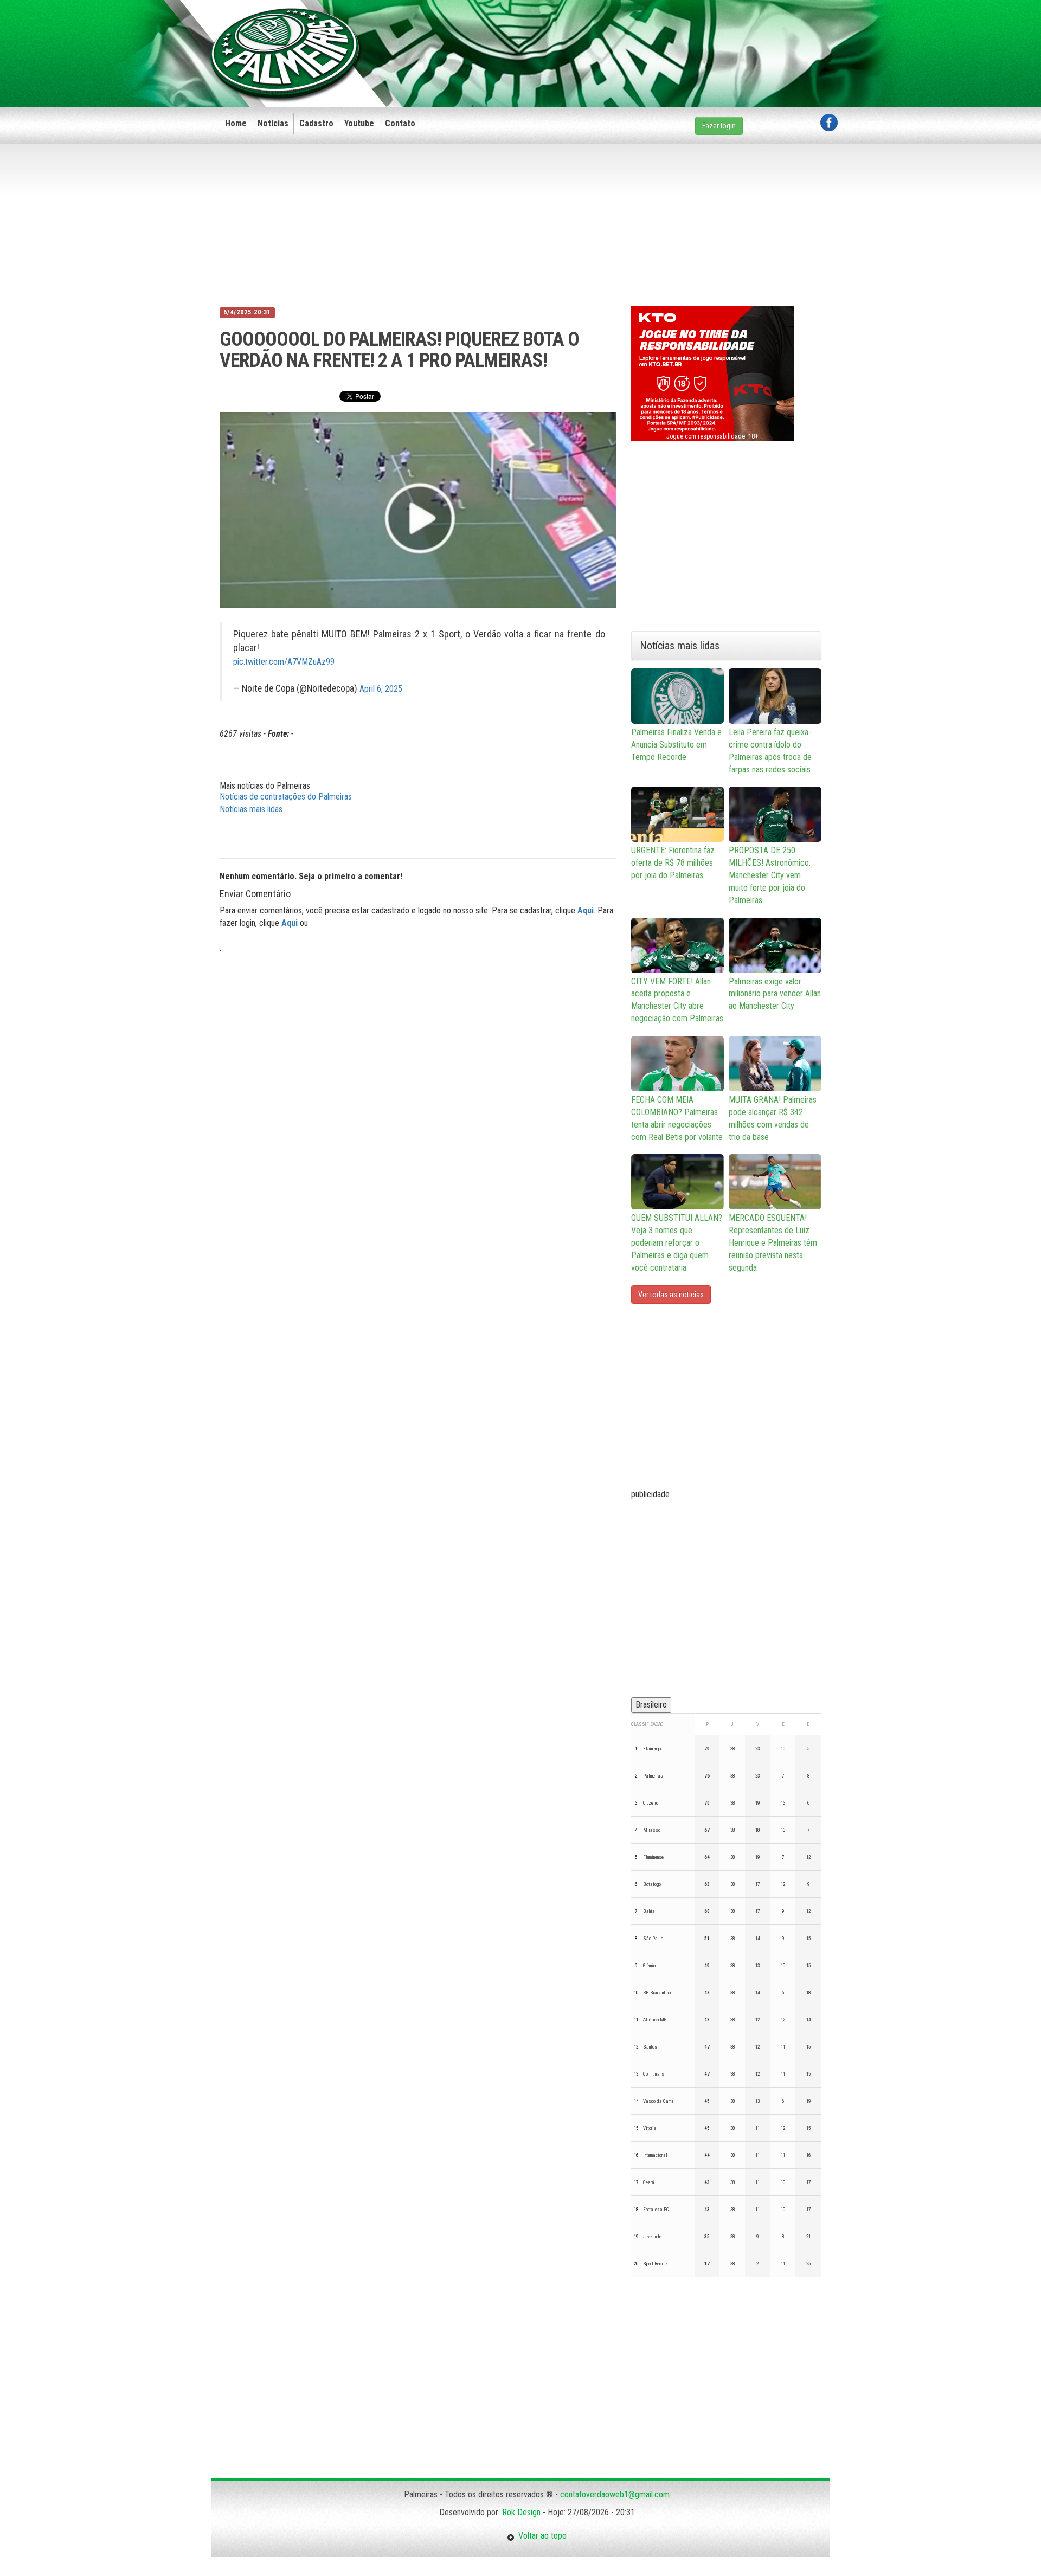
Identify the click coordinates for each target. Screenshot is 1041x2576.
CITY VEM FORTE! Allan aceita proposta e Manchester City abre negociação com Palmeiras (677, 1000)
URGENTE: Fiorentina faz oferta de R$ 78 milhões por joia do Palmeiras (673, 863)
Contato (400, 123)
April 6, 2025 (381, 689)
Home (236, 123)
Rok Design (521, 2512)
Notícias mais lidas (251, 809)
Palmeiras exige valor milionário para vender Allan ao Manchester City (775, 994)
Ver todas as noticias (671, 1295)
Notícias (273, 123)
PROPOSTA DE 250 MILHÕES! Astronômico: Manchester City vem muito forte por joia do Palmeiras (770, 875)
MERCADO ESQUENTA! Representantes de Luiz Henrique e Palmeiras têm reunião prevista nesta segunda (773, 1242)
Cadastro (316, 123)
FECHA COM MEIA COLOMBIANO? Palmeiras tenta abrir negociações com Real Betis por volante (677, 1118)
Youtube (359, 123)
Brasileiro (651, 1705)
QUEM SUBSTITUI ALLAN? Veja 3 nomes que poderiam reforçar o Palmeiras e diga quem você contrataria (677, 1242)
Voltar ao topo (541, 2536)
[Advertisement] (640, 36)
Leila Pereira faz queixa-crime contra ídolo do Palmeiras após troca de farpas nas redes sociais (770, 751)
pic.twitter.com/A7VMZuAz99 (284, 662)
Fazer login (719, 126)
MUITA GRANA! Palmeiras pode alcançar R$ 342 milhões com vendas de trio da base (773, 1118)
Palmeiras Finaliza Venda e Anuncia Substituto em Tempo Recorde (676, 745)
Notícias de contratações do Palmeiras (286, 797)
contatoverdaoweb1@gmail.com (615, 2494)
